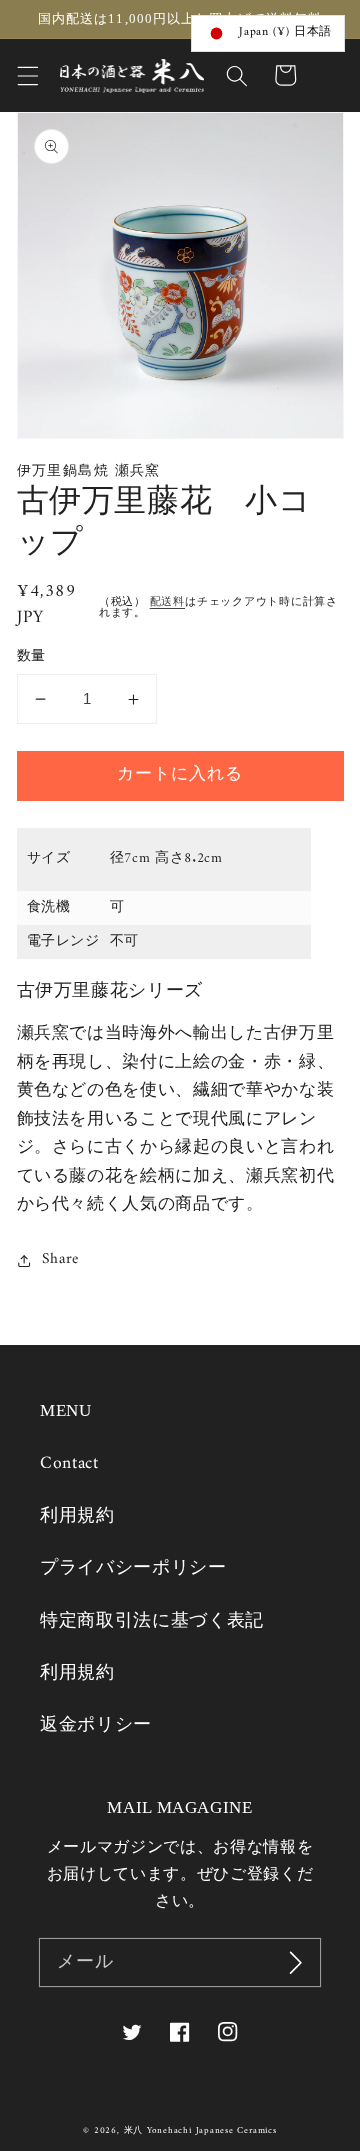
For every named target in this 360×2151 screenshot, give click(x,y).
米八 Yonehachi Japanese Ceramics (200, 2131)
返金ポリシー (96, 1725)
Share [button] (60, 1260)
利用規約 (77, 1516)
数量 (31, 657)
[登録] (296, 1963)
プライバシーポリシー (133, 1568)
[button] (27, 75)
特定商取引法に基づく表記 (152, 1621)
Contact (69, 1463)
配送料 (167, 602)
